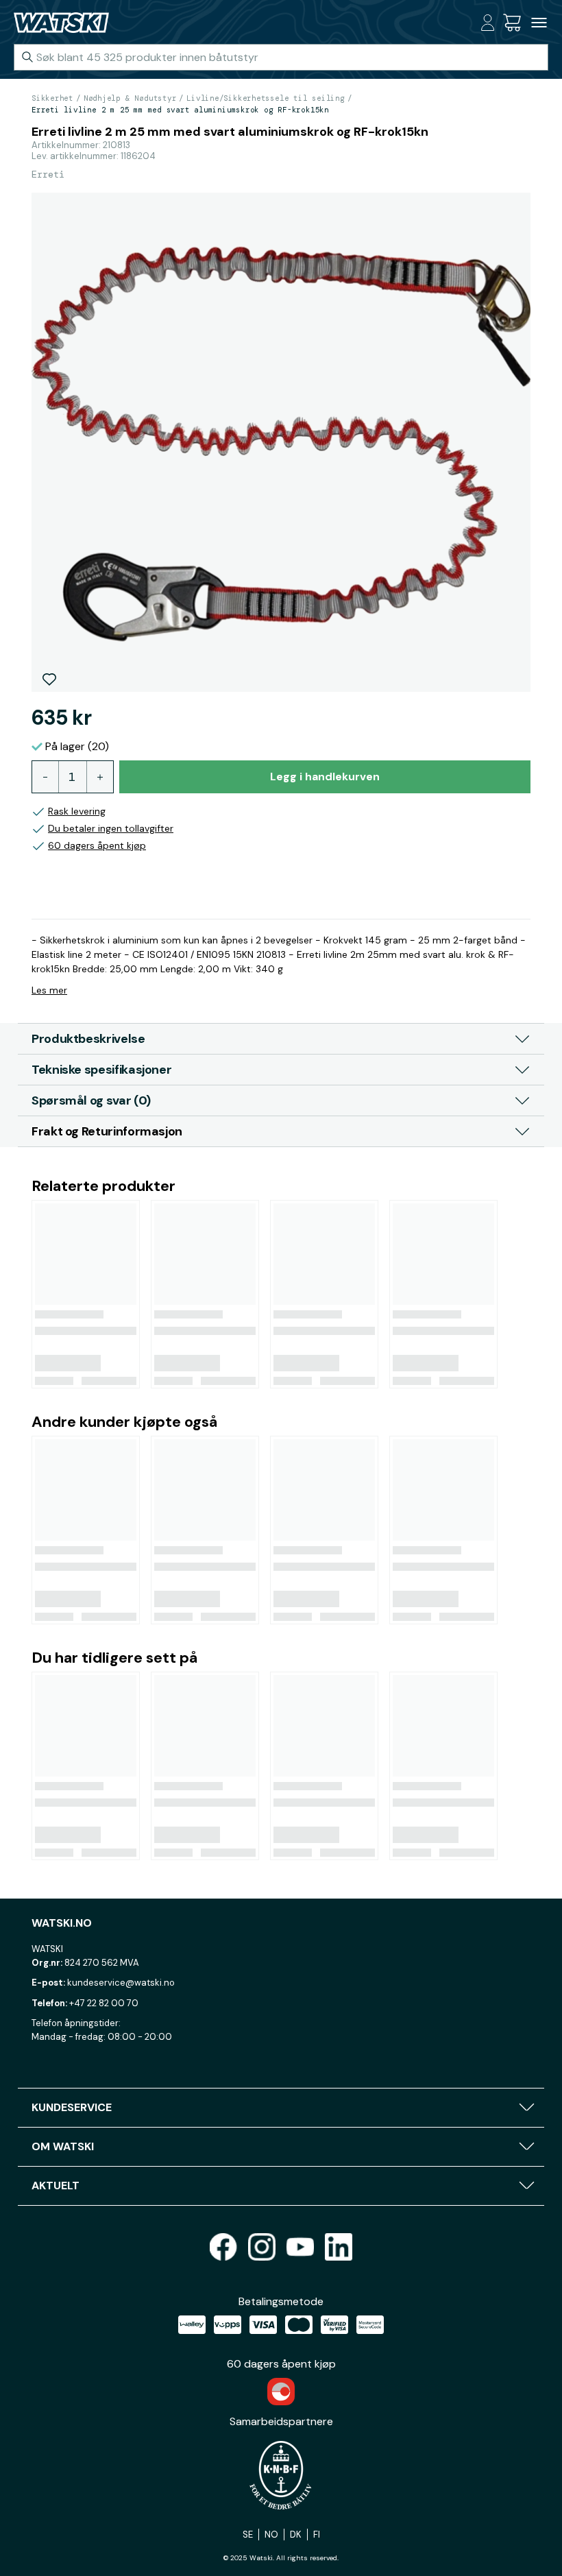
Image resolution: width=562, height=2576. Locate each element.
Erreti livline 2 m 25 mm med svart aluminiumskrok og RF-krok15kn (180, 110)
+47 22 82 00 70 (104, 2003)
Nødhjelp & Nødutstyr (130, 98)
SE (248, 2535)
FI (317, 2535)
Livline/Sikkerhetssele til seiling (266, 98)
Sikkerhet (52, 98)
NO (271, 2535)
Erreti (48, 174)
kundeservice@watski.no (121, 1983)
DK (296, 2535)
